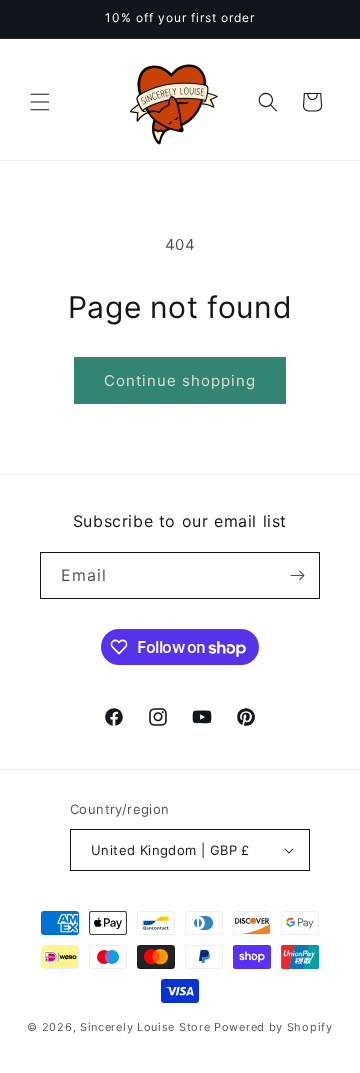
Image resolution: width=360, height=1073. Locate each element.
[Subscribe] (297, 575)
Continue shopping (180, 380)
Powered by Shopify (273, 1027)
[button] (40, 102)
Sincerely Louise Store (145, 1027)
